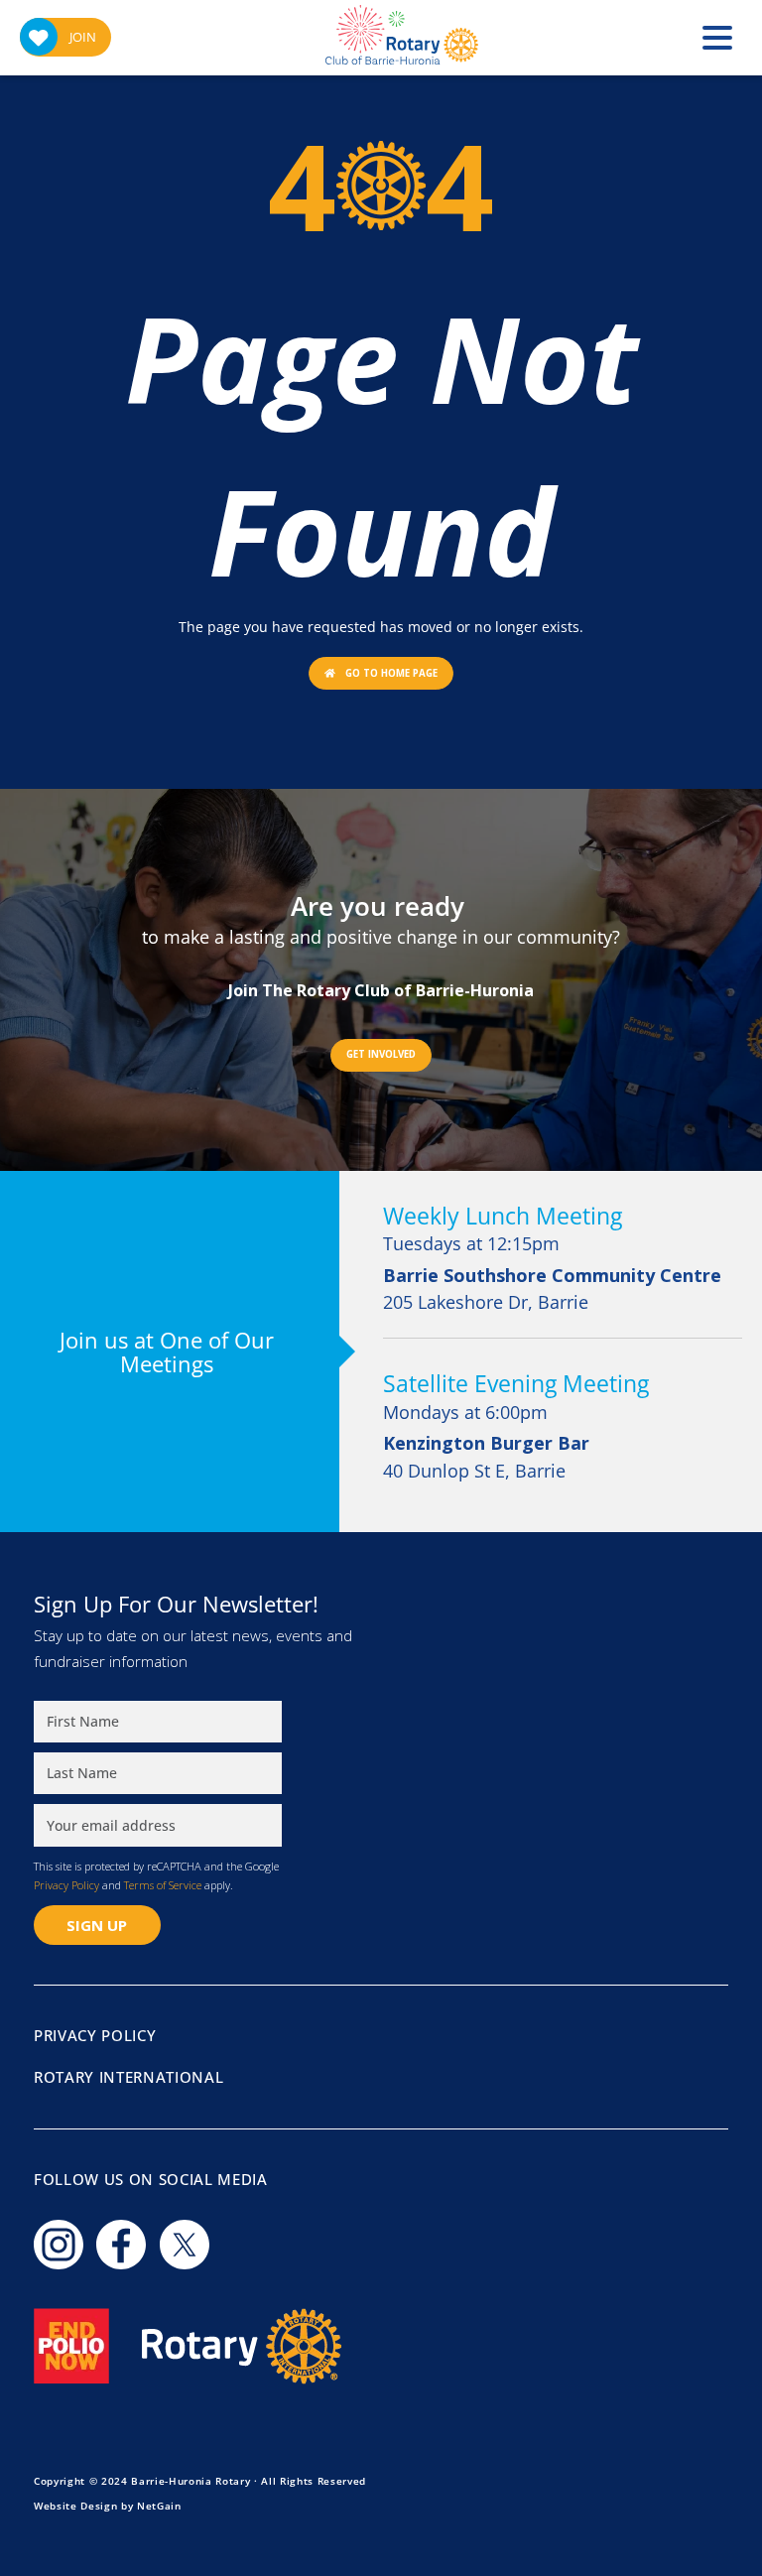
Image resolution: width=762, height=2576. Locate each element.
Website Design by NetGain (108, 2506)
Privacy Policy (66, 1885)
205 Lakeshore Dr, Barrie (552, 1289)
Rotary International (128, 2077)
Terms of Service (163, 1885)
